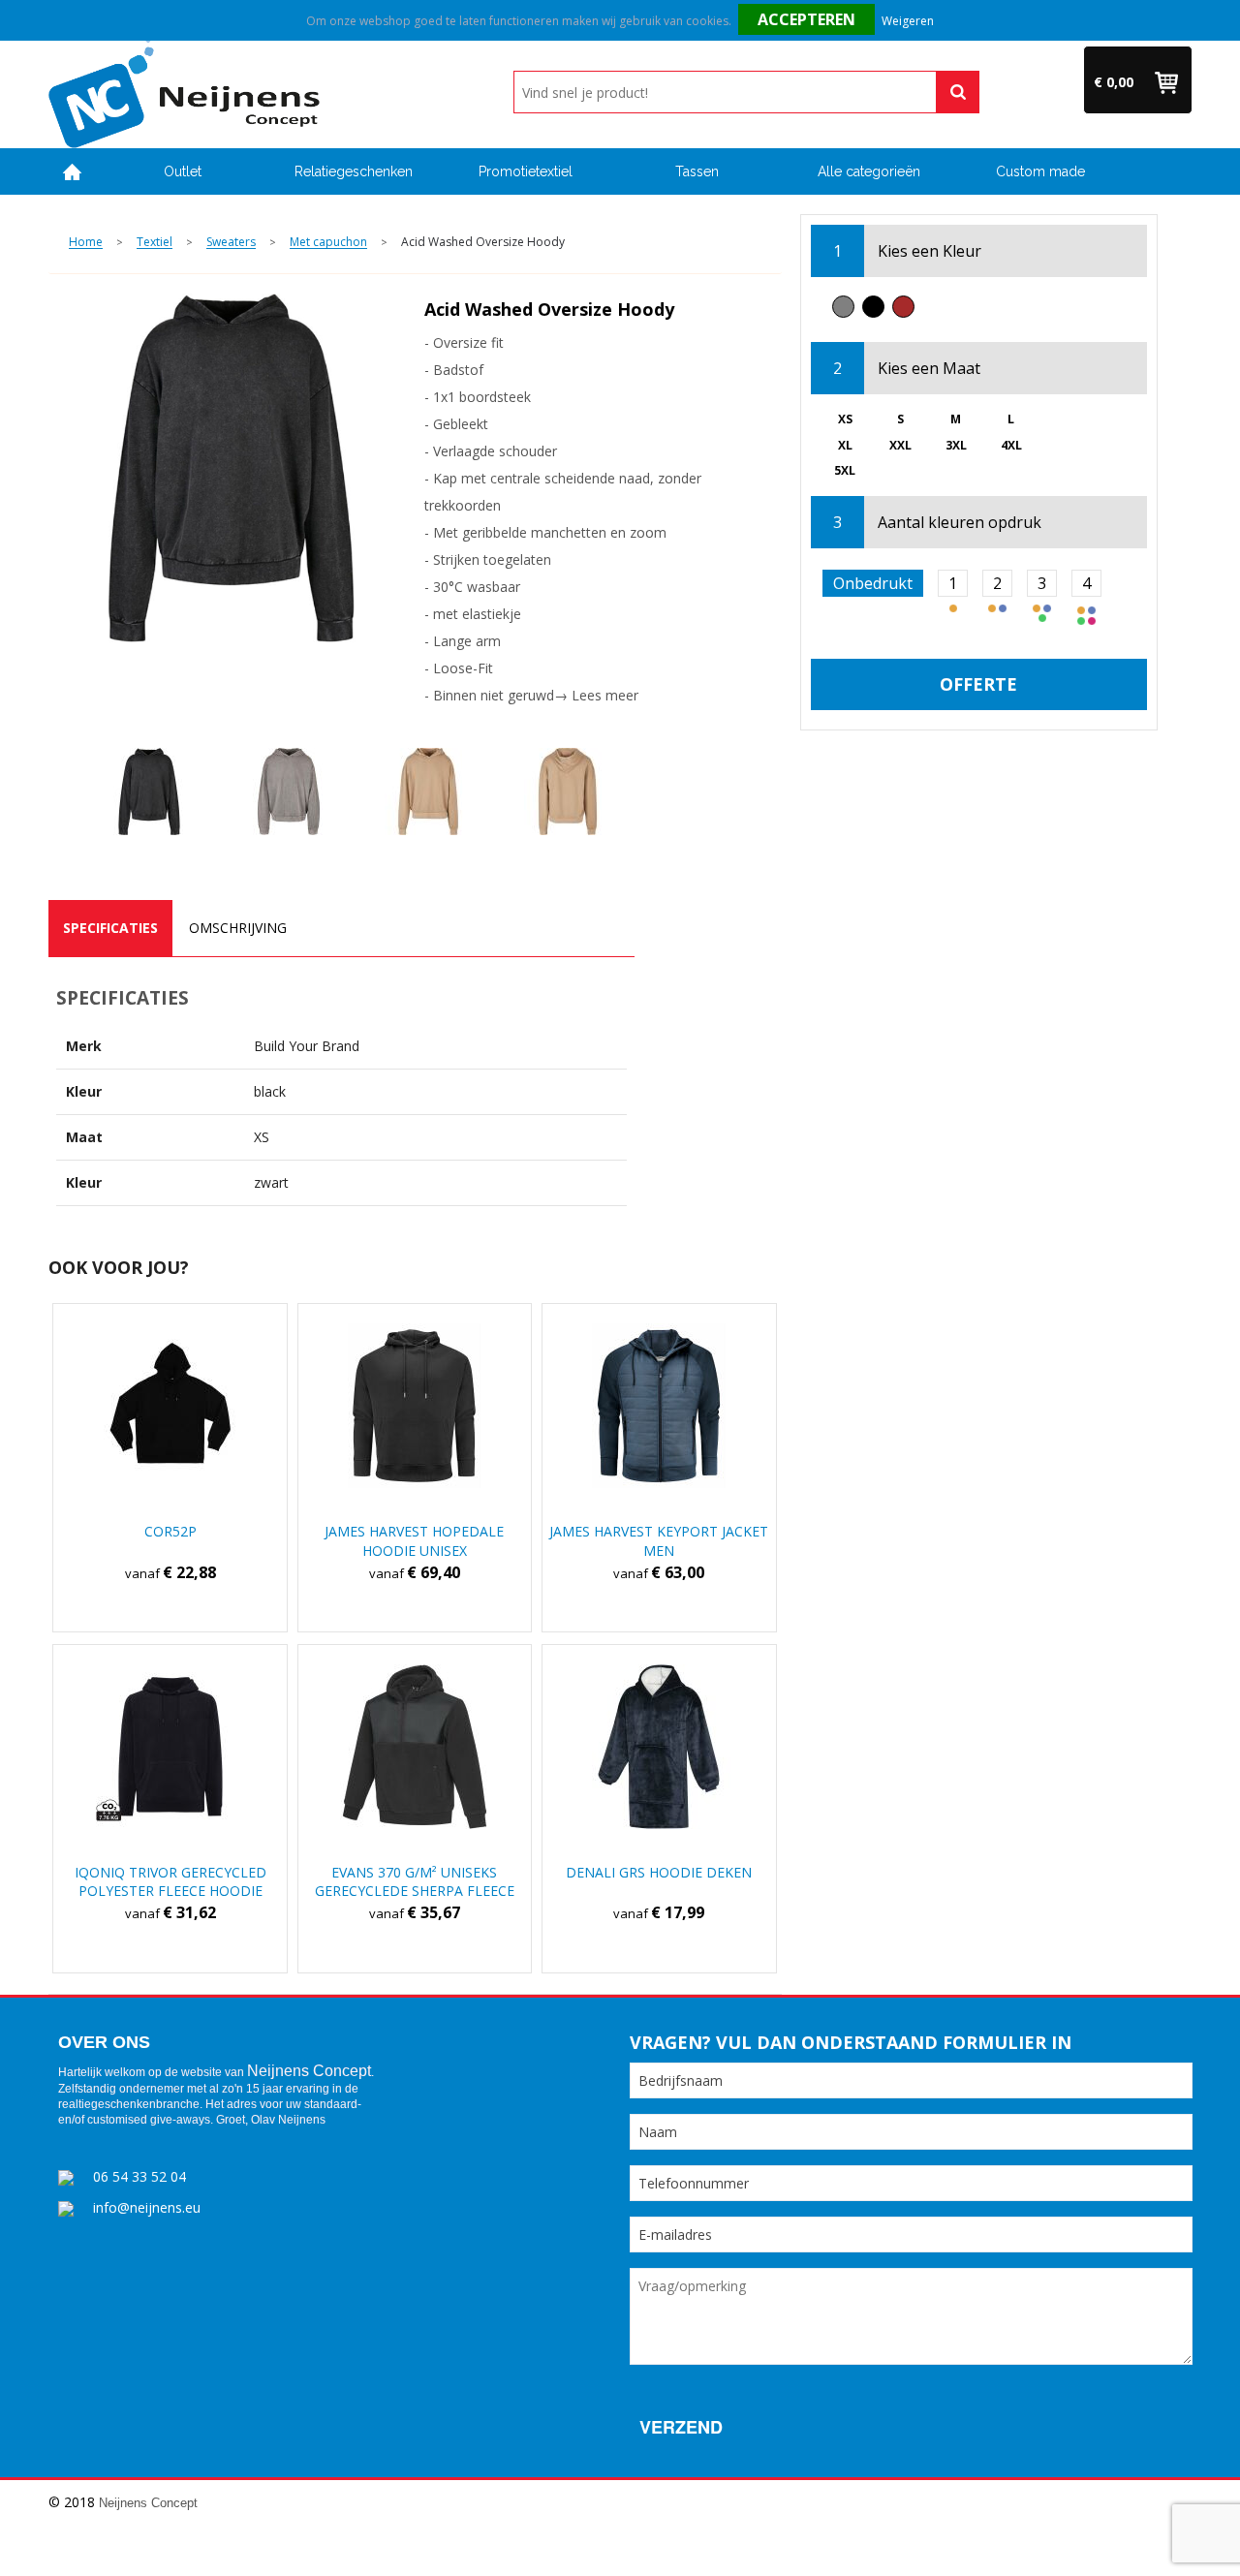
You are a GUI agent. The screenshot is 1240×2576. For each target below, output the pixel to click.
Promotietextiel (526, 171)
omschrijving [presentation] (238, 928)
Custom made (1040, 171)
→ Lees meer (596, 695)
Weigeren (908, 21)
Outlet (183, 171)
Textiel (155, 243)
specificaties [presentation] (110, 928)
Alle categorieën (869, 171)
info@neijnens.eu (147, 2207)
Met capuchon (328, 243)
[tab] (110, 928)
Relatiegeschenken (354, 171)
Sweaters (231, 243)
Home (73, 172)
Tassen (697, 171)
